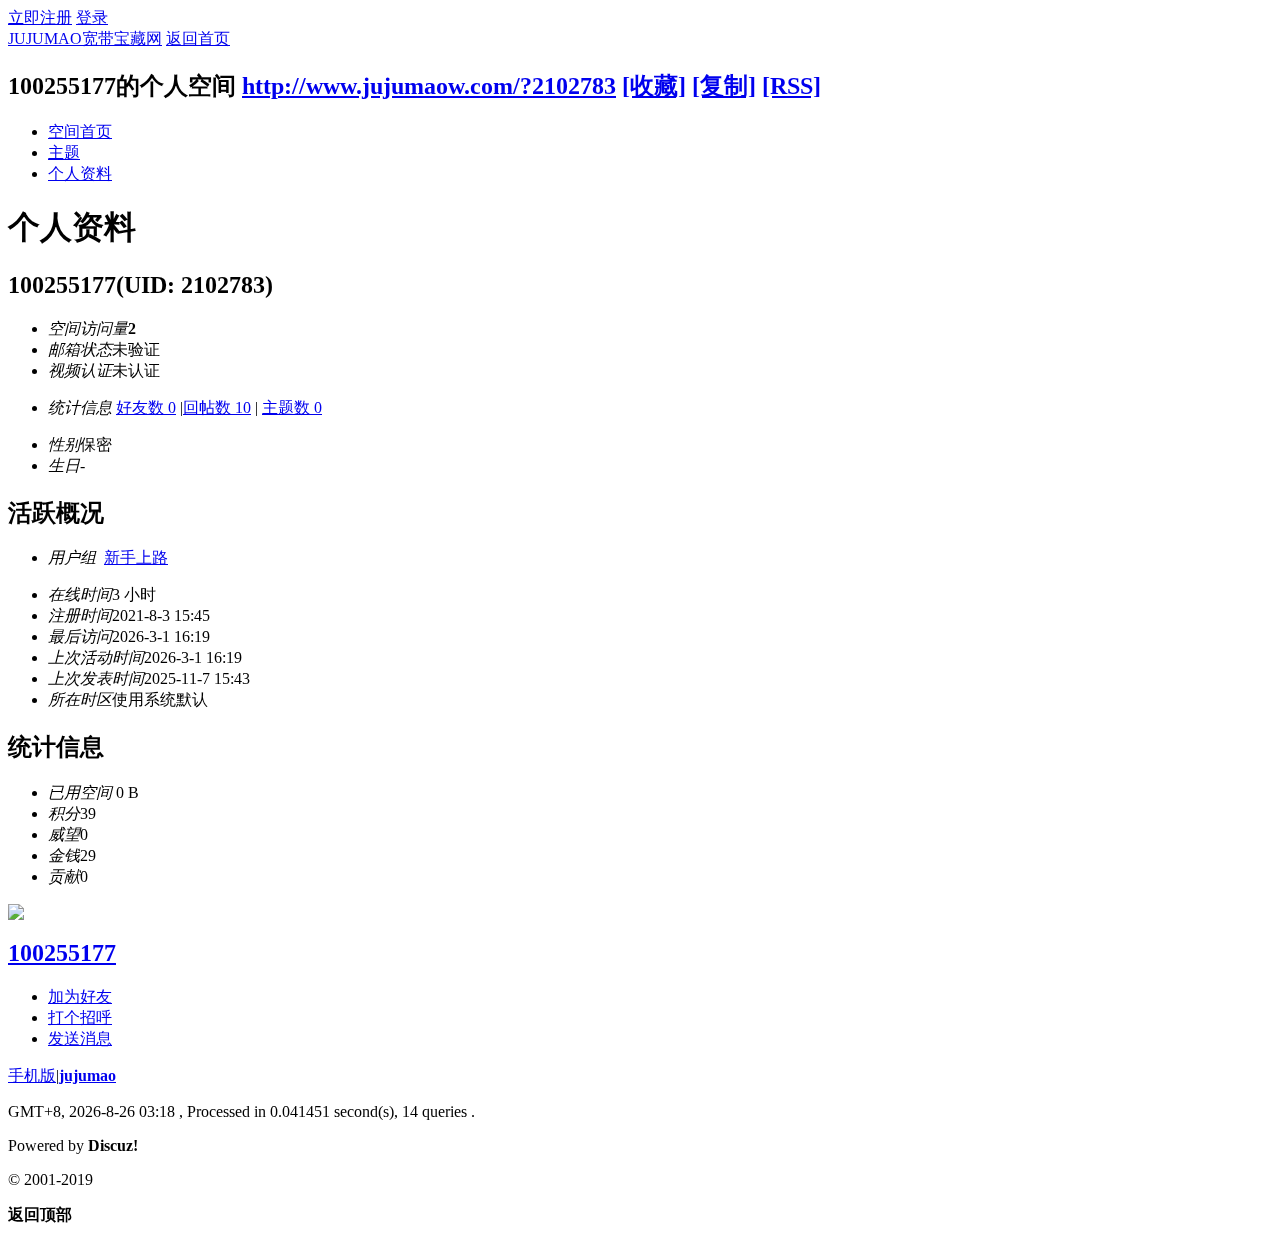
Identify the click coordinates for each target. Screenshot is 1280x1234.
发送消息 (80, 1038)
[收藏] (654, 86)
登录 (92, 17)
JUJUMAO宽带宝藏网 (85, 38)
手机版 (32, 1075)
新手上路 (136, 557)
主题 (64, 152)
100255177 (62, 953)
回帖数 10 (217, 407)
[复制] (724, 86)
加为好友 (80, 996)
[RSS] (791, 86)
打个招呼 (80, 1017)
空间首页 (80, 131)
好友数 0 (146, 407)
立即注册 (40, 17)
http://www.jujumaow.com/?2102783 (429, 86)
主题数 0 (292, 407)
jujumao (87, 1075)
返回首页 (198, 38)
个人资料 (80, 173)
